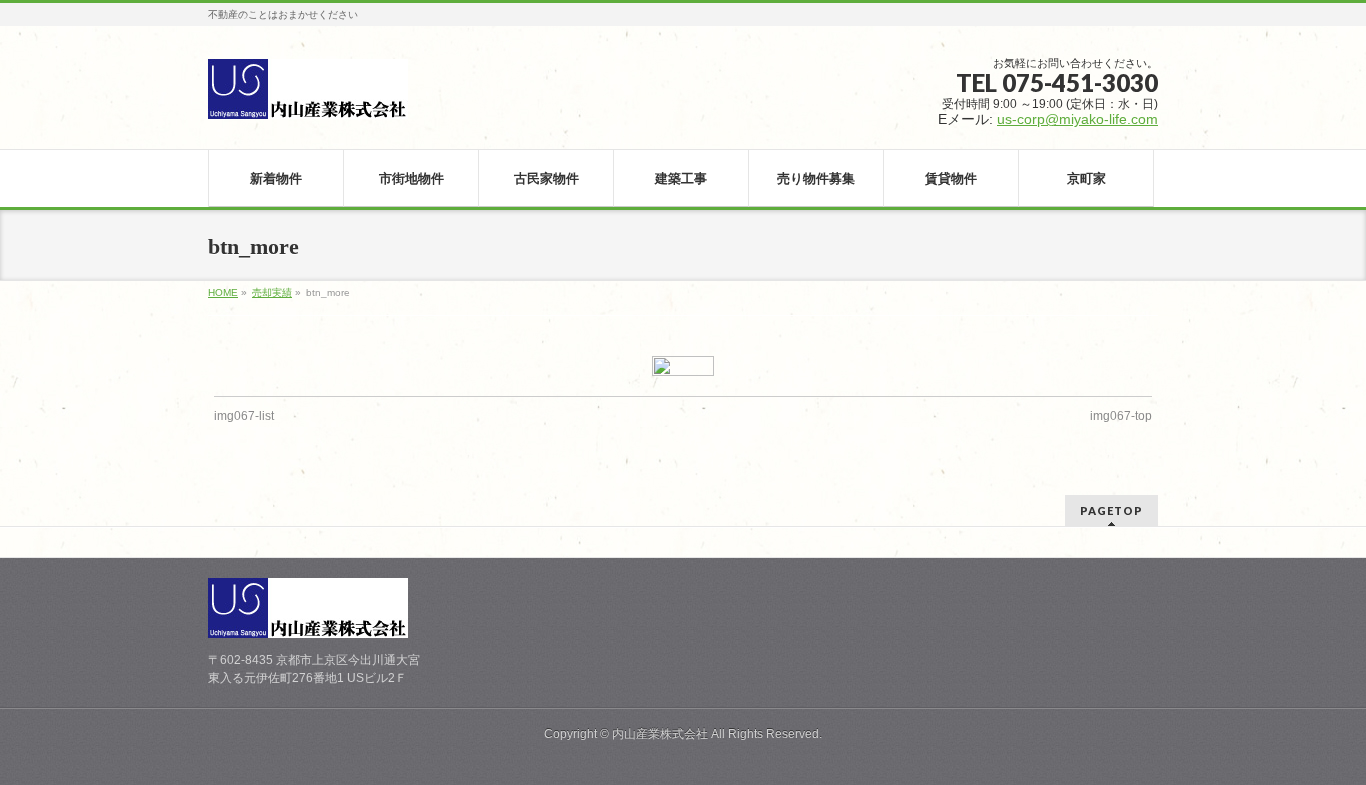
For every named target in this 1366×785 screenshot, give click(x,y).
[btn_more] (683, 366)
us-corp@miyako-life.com (1077, 119)
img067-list (244, 416)
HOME (223, 292)
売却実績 (272, 292)
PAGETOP (1111, 510)
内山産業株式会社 (660, 734)
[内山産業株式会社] (308, 96)
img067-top (1121, 416)
